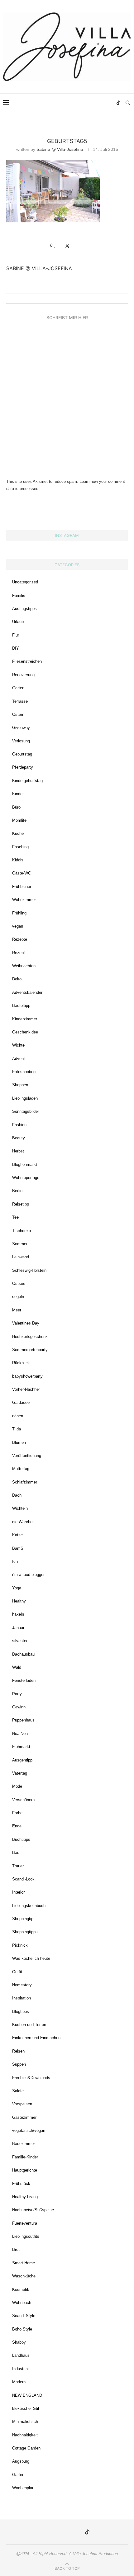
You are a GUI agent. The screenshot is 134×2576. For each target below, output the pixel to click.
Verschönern (23, 1800)
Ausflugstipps (24, 609)
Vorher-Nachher (26, 1389)
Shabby (19, 2342)
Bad (16, 1853)
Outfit (17, 1972)
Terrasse (20, 701)
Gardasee (21, 1402)
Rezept (19, 953)
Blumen (19, 1442)
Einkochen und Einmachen (36, 2038)
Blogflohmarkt (25, 1164)
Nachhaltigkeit (25, 2435)
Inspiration (22, 1998)
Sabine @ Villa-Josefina (60, 149)
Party (17, 1694)
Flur (16, 635)
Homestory (22, 1985)
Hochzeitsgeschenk (30, 1337)
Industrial (20, 2369)
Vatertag (20, 1773)
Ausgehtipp (22, 1760)
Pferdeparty (23, 767)
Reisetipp (21, 1204)
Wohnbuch (22, 2303)
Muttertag (21, 1469)
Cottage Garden (26, 2448)
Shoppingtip (23, 1919)
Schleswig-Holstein (29, 1270)
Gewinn (19, 1707)
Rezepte (20, 939)
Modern (19, 2382)
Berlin (17, 1191)
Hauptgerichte (25, 2170)
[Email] (105, 103)
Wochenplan (23, 2488)
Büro (16, 807)
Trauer (18, 1866)
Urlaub (18, 622)
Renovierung (23, 675)
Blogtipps (21, 2011)
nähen (18, 1416)
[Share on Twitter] (67, 246)
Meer (17, 1310)
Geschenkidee (25, 1032)
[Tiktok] (118, 103)
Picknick (20, 1945)
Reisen (18, 2051)
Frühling (19, 913)
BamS (18, 1548)
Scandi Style (24, 2316)
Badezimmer (24, 2144)
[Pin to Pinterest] (74, 245)
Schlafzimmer (25, 1482)
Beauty (19, 1138)
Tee (15, 1217)
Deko (17, 979)
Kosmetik (21, 2289)
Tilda (17, 1429)
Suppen (19, 2064)
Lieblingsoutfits (26, 2236)
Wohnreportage (26, 1178)
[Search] (128, 103)
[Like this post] (55, 245)
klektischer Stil (26, 2408)
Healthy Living (25, 2197)
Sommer (20, 1244)
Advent (19, 1059)
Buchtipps (21, 1839)
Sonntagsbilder (26, 1111)
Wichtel (19, 1045)
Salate (18, 2091)
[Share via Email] (80, 245)
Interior (18, 1892)
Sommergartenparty (30, 1350)
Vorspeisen (22, 2104)
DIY (16, 648)
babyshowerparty (27, 1376)
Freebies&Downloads (31, 2078)
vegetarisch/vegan (29, 2130)
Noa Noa (20, 1734)
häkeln (18, 1614)
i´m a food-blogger (28, 1575)
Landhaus (21, 2355)
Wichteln (20, 1508)
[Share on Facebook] (61, 245)
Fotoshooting (24, 1072)
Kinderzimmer (25, 1019)
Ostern (18, 714)
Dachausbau (23, 1654)
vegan (18, 926)
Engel (17, 1826)
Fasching (20, 847)
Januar (18, 1628)
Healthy (19, 1601)
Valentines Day (26, 1323)
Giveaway (21, 728)
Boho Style (22, 2329)
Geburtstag (22, 754)
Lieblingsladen (25, 1098)
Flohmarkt (21, 1747)
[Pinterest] (92, 103)
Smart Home (24, 2263)
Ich (15, 1561)
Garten (18, 688)
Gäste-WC (22, 873)
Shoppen (20, 1085)
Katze (17, 1535)
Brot (16, 2249)
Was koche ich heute (31, 1958)
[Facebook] (98, 103)
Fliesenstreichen (27, 661)
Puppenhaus (23, 1720)
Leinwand (21, 1257)
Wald (17, 1667)
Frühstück (21, 2184)
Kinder (18, 794)
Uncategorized (25, 582)
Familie (19, 595)
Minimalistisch (25, 2422)
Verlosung (21, 741)
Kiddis (18, 860)
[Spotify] (111, 103)
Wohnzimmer (24, 900)
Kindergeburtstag (27, 781)
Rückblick (21, 1363)
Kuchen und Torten (29, 2025)
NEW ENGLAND (27, 2395)
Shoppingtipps (25, 1932)
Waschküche (24, 2276)
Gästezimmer (24, 2117)
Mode (17, 1786)
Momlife (19, 820)
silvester (20, 1641)
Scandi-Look (23, 1879)
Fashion (19, 1125)
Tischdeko (22, 1231)
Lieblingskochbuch (29, 1906)
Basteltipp (21, 1006)
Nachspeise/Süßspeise (33, 2210)
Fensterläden (24, 1680)
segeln (18, 1297)
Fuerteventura (25, 2223)
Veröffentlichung (27, 1456)
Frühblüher (22, 887)
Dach (17, 1495)
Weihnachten (24, 966)
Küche (18, 833)
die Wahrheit (23, 1522)
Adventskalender (27, 992)
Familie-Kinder (25, 2157)
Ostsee (19, 1283)
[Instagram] (85, 103)
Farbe (17, 1813)
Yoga (17, 1588)
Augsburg (21, 2461)
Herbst (18, 1151)
